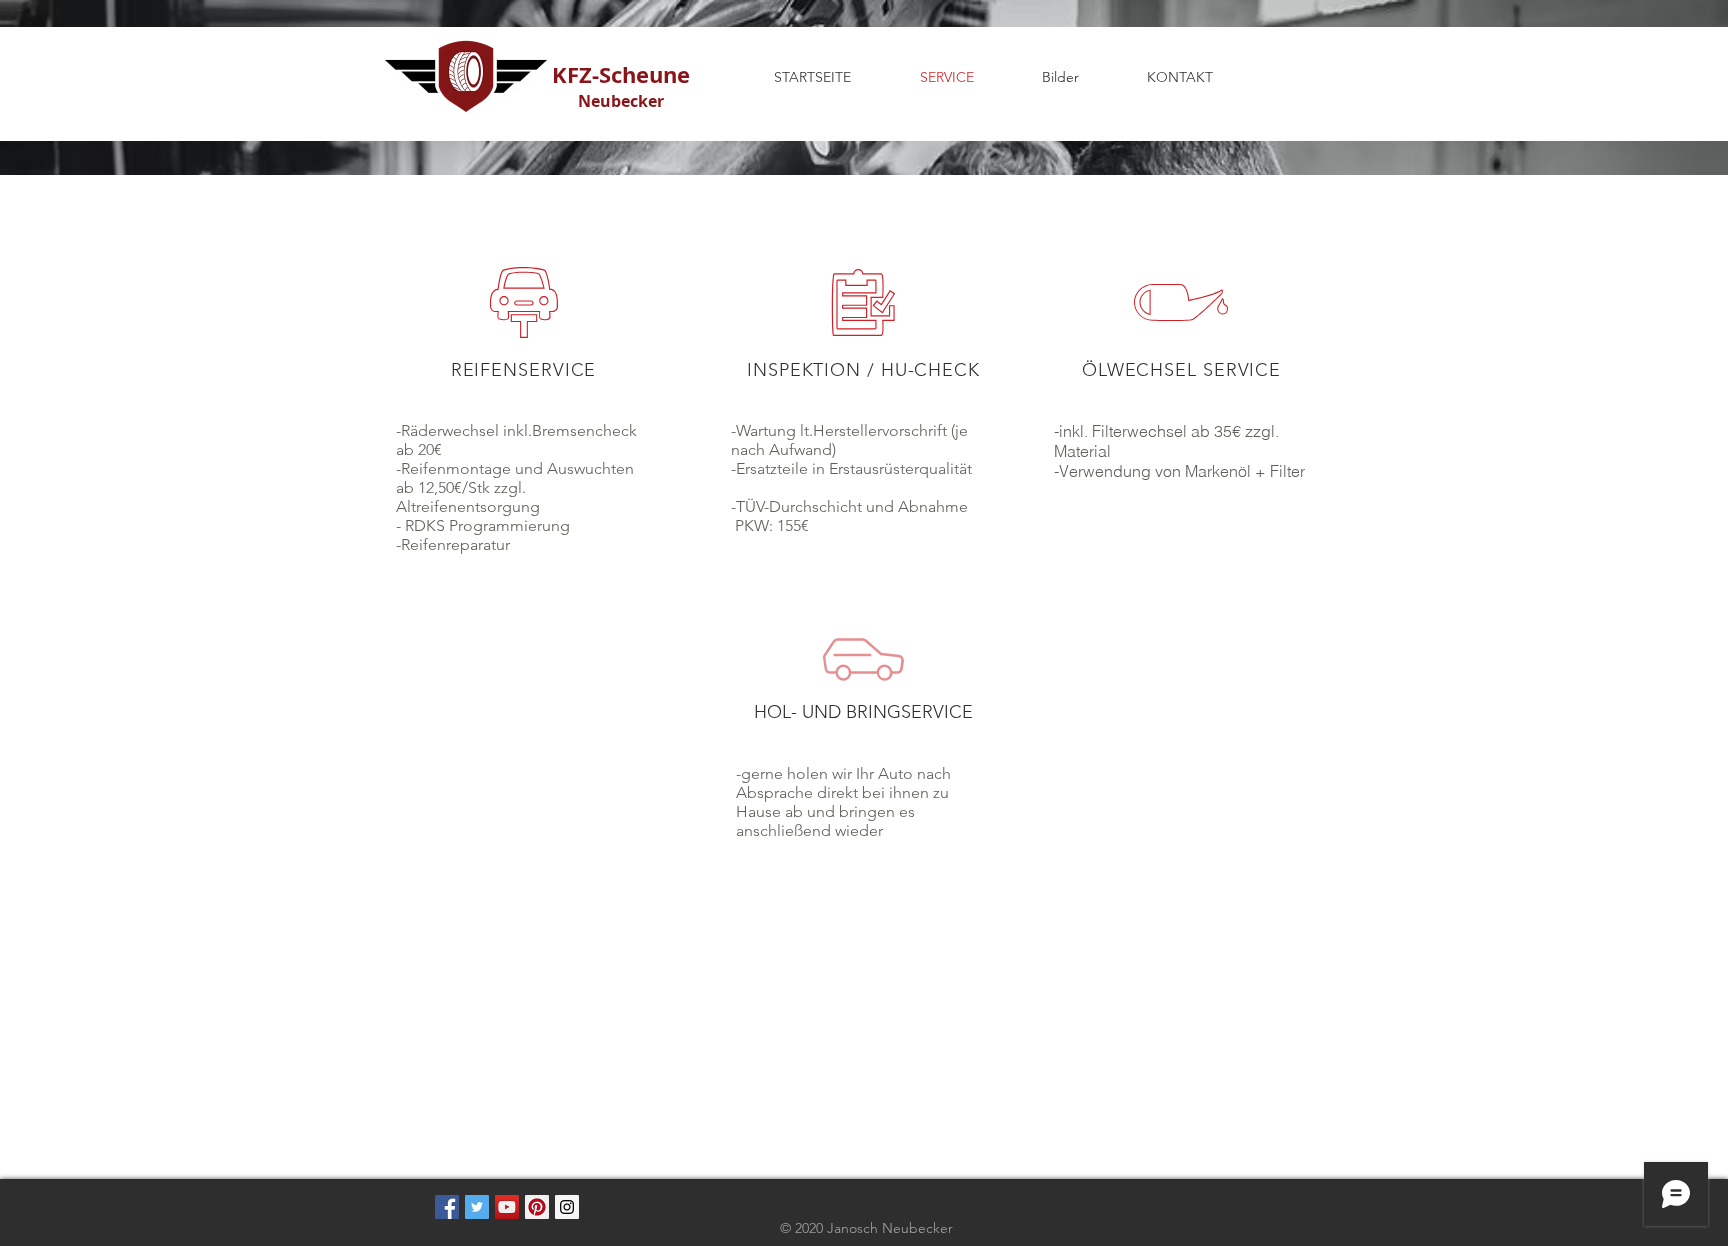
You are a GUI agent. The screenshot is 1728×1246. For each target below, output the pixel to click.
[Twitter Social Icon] (477, 1207)
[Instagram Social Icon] (567, 1207)
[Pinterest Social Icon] (537, 1207)
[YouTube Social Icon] (507, 1207)
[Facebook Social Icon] (447, 1207)
